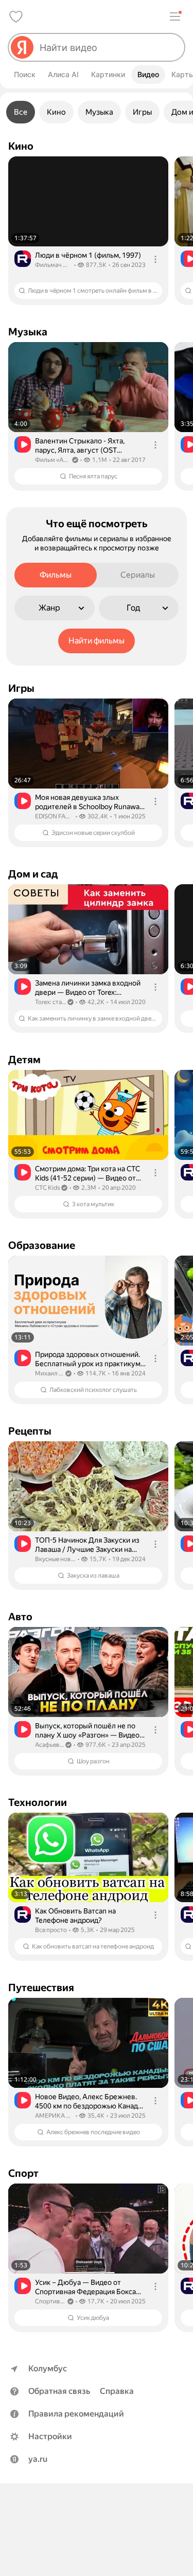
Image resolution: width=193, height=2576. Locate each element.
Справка (117, 2391)
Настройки (50, 2436)
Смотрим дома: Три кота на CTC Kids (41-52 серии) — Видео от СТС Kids (87, 1174)
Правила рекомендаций (76, 2414)
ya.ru (38, 2459)
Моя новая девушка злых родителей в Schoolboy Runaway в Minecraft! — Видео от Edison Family (89, 802)
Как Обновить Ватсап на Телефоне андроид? (75, 1916)
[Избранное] (16, 16)
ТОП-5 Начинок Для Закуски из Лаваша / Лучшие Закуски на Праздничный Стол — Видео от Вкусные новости (87, 1545)
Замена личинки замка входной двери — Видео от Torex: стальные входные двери (88, 988)
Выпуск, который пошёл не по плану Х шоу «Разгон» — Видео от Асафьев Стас (87, 1731)
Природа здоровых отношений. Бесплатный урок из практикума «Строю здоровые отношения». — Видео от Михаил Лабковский (90, 1359)
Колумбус (48, 2368)
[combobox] (108, 47)
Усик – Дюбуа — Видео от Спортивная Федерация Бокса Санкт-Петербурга (85, 2287)
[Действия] (155, 259)
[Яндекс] (22, 47)
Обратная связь (59, 2391)
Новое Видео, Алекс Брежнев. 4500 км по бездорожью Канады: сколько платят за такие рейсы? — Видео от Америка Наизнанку (90, 2101)
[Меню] (175, 16)
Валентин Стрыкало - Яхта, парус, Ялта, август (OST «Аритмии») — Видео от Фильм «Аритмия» (87, 446)
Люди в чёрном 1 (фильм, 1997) (88, 255)
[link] (88, 231)
